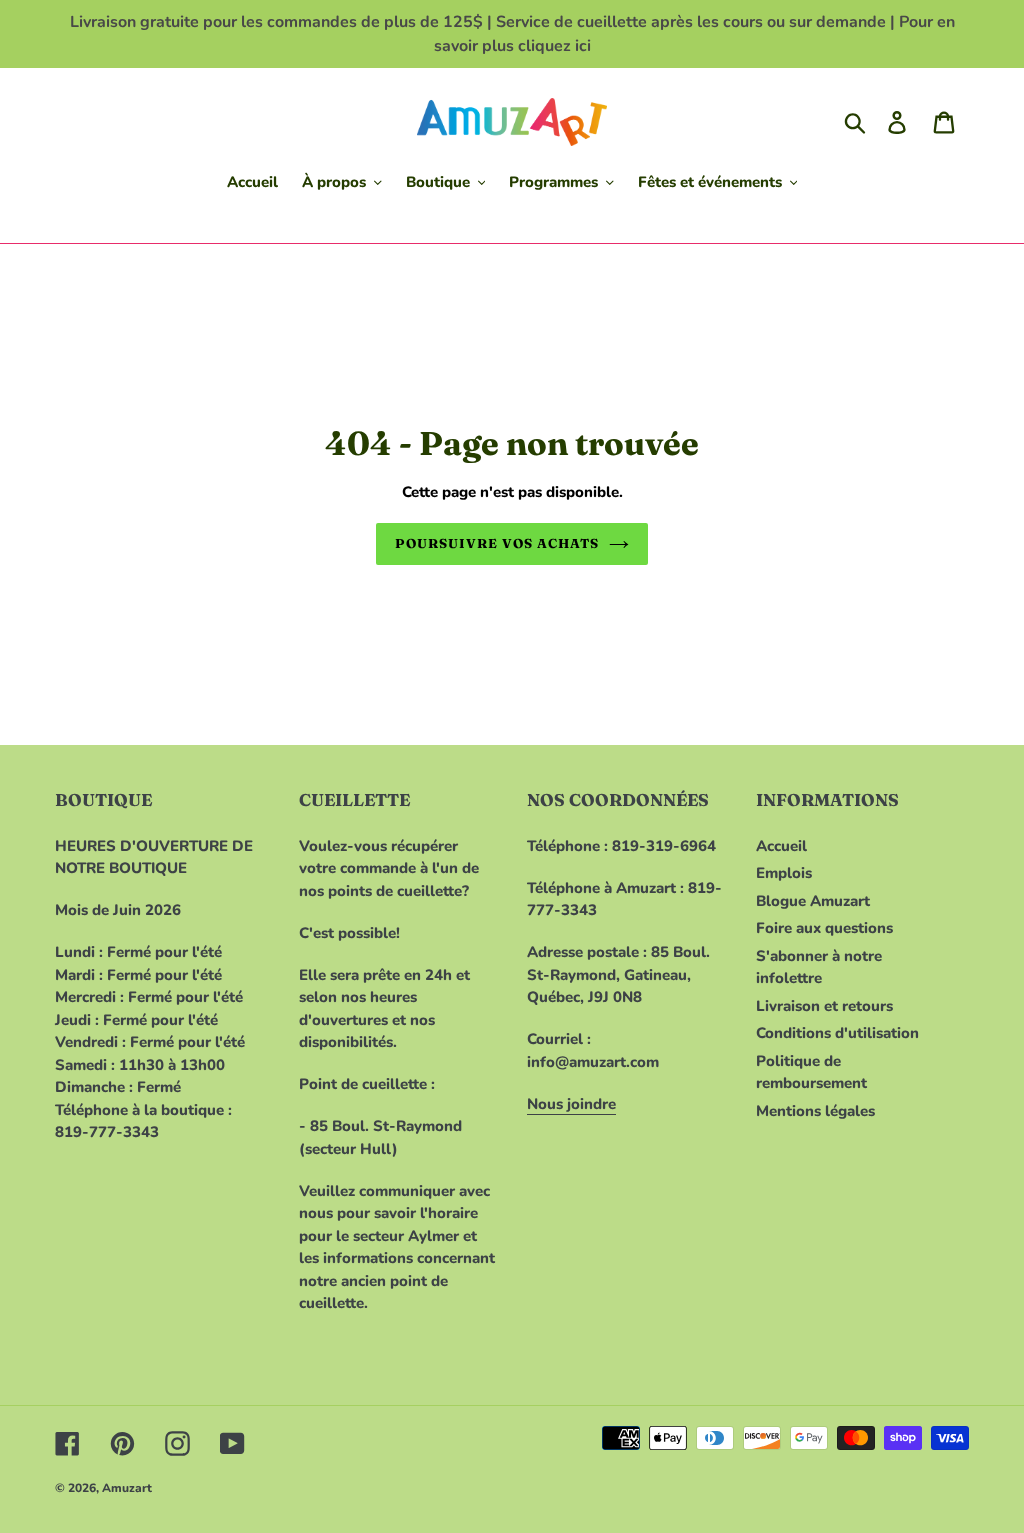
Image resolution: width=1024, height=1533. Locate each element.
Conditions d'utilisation (837, 1033)
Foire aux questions (824, 928)
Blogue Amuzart (813, 901)
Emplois (784, 873)
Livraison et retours (824, 1006)
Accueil (781, 846)
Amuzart (127, 1488)
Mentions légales (815, 1111)
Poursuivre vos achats (497, 543)
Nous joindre (571, 1104)
